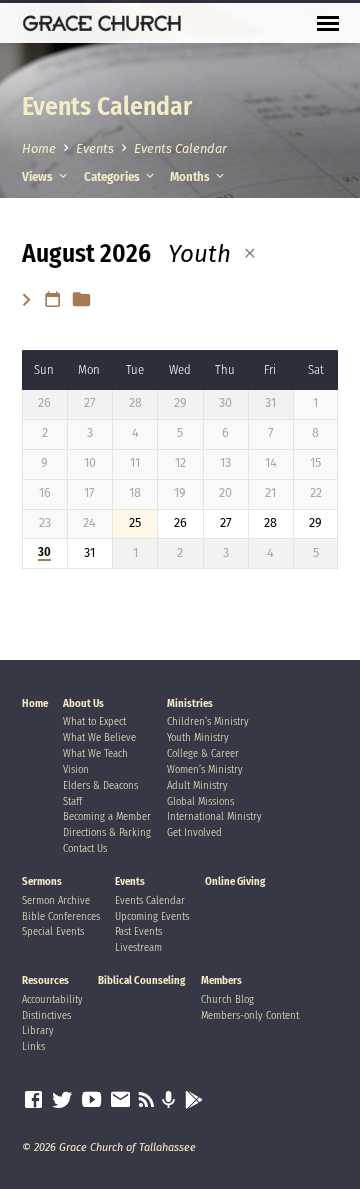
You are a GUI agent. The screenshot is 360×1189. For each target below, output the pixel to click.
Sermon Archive (56, 900)
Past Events (138, 931)
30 (44, 552)
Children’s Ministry (208, 721)
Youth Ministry (198, 737)
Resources (45, 980)
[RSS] (146, 1100)
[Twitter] (62, 1100)
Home (39, 148)
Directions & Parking (107, 832)
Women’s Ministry (205, 769)
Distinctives (46, 1015)
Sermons (42, 881)
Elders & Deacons (100, 785)
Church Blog (227, 999)
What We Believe (99, 737)
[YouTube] (91, 1100)
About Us (83, 703)
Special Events (53, 931)
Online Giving (235, 881)
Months (191, 176)
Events (95, 148)
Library (38, 1030)
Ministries (190, 703)
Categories (113, 176)
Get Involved (194, 832)
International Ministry (214, 816)
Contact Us (85, 848)
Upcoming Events (152, 916)
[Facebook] (33, 1100)
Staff (72, 801)
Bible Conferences (61, 916)
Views (39, 176)
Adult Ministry (197, 785)
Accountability (52, 999)
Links (33, 1046)
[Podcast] (169, 1101)
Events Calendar (180, 148)
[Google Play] (194, 1101)
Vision (76, 769)
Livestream (138, 947)
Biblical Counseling (141, 980)
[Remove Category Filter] (250, 253)
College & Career (203, 753)
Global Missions (200, 801)
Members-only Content (250, 1015)
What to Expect (94, 721)
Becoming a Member (107, 816)
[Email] (120, 1100)
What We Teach (95, 753)
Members (221, 980)
